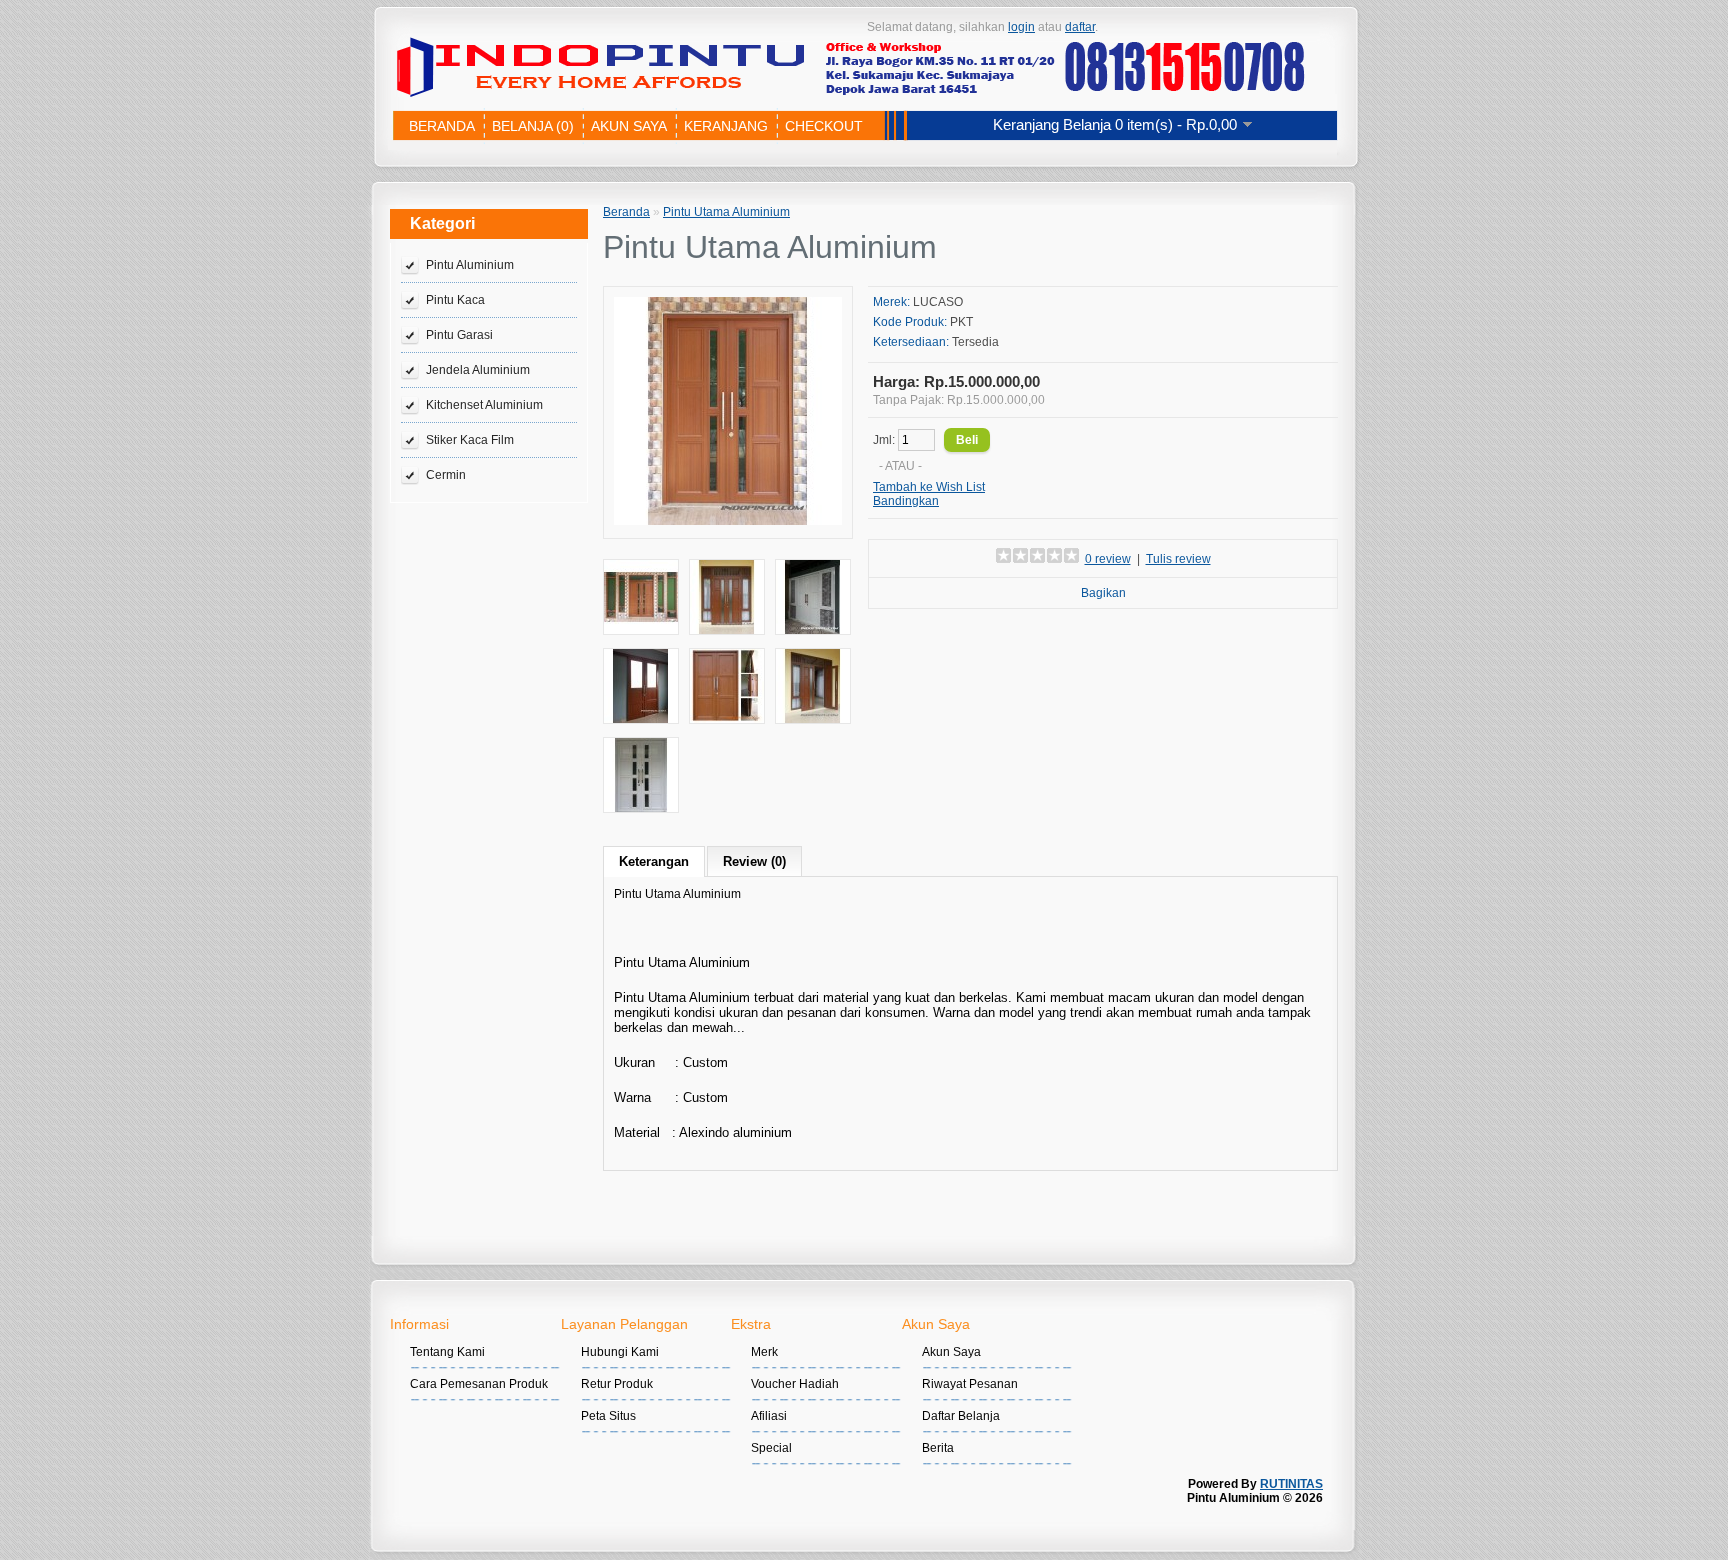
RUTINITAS (1291, 1484)
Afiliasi (769, 1416)
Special (771, 1448)
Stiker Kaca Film (470, 440)
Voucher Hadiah (795, 1384)
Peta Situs (608, 1416)
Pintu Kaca (455, 300)
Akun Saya (629, 126)
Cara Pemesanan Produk (479, 1384)
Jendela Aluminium (478, 370)
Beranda (442, 126)
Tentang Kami (447, 1352)
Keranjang (726, 126)
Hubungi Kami (620, 1352)
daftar (1080, 27)
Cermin (446, 475)
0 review (1108, 559)
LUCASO (938, 302)
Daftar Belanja (961, 1416)
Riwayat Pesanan (970, 1384)
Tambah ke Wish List (929, 487)
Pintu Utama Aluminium (726, 212)
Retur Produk (617, 1384)
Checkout (824, 126)
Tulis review (1178, 559)
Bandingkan (906, 501)
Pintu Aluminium (470, 265)
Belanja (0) (533, 126)
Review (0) (754, 861)
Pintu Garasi (459, 335)
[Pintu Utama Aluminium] (728, 521)
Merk (764, 1352)
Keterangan (654, 861)
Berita (938, 1448)
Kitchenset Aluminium (484, 405)
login (1021, 27)
